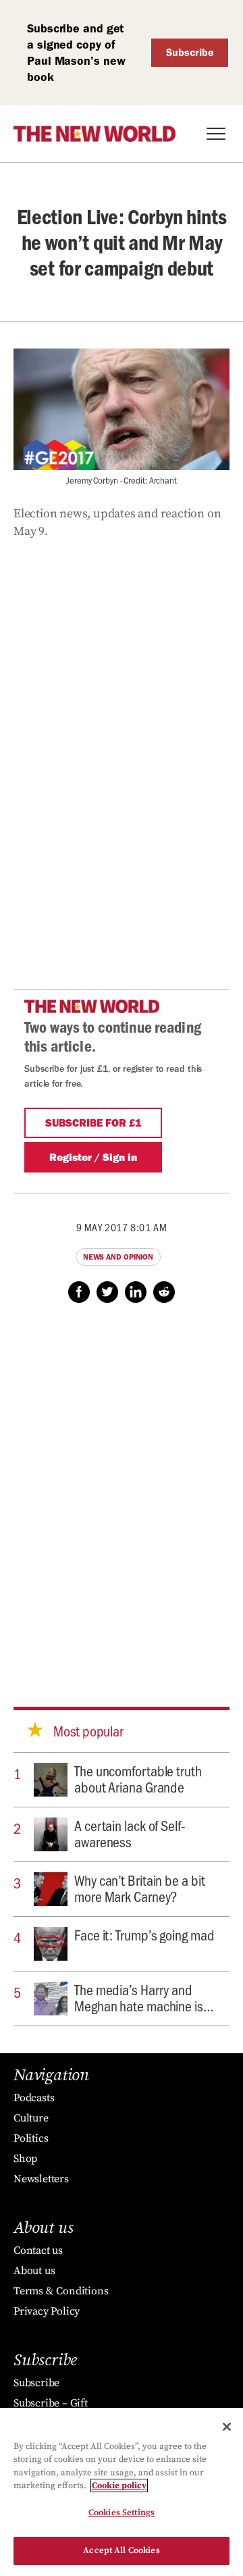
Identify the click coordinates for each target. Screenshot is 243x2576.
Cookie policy (119, 2485)
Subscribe (190, 52)
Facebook (79, 1292)
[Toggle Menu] (216, 134)
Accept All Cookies (121, 2550)
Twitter (107, 1292)
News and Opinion (118, 1257)
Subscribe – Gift (51, 2403)
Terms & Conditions (61, 2291)
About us (34, 2271)
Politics (31, 2138)
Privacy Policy (47, 2311)
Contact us (38, 2250)
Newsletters (41, 2179)
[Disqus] (122, 1492)
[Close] (227, 2427)
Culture (31, 2118)
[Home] (94, 134)
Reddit (164, 1292)
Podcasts (34, 2098)
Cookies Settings (122, 2513)
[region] (122, 2492)
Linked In (136, 1292)
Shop (25, 2159)
